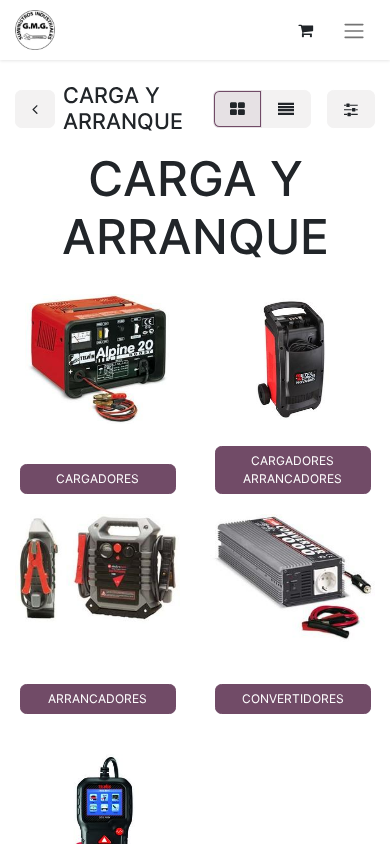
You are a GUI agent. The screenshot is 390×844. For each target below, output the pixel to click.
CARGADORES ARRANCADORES (292, 469)
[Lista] (286, 109)
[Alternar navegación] (354, 30)
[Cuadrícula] (237, 109)
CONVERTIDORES (293, 698)
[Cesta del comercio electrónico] (305, 30)
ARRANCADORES (97, 698)
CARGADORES (97, 478)
